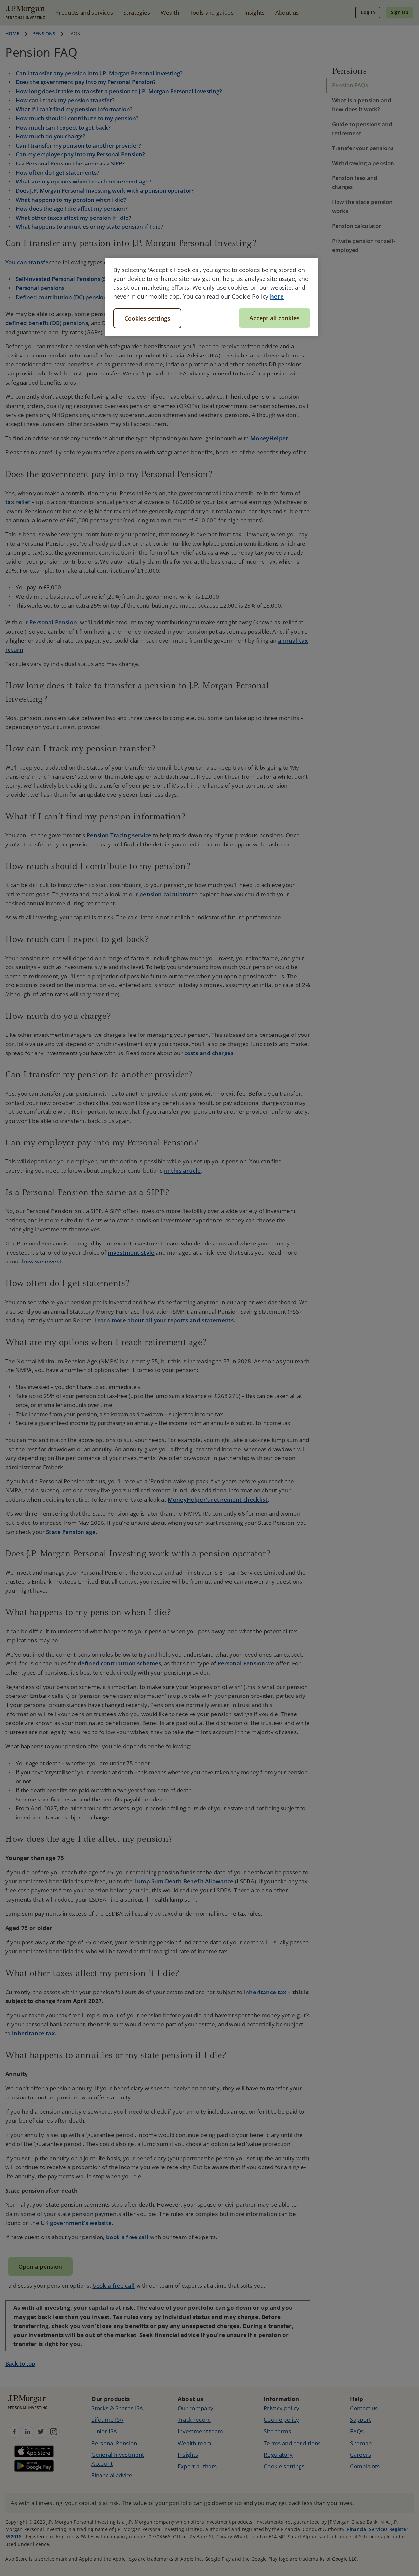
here (277, 296)
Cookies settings (147, 318)
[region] (212, 297)
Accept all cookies (274, 318)
